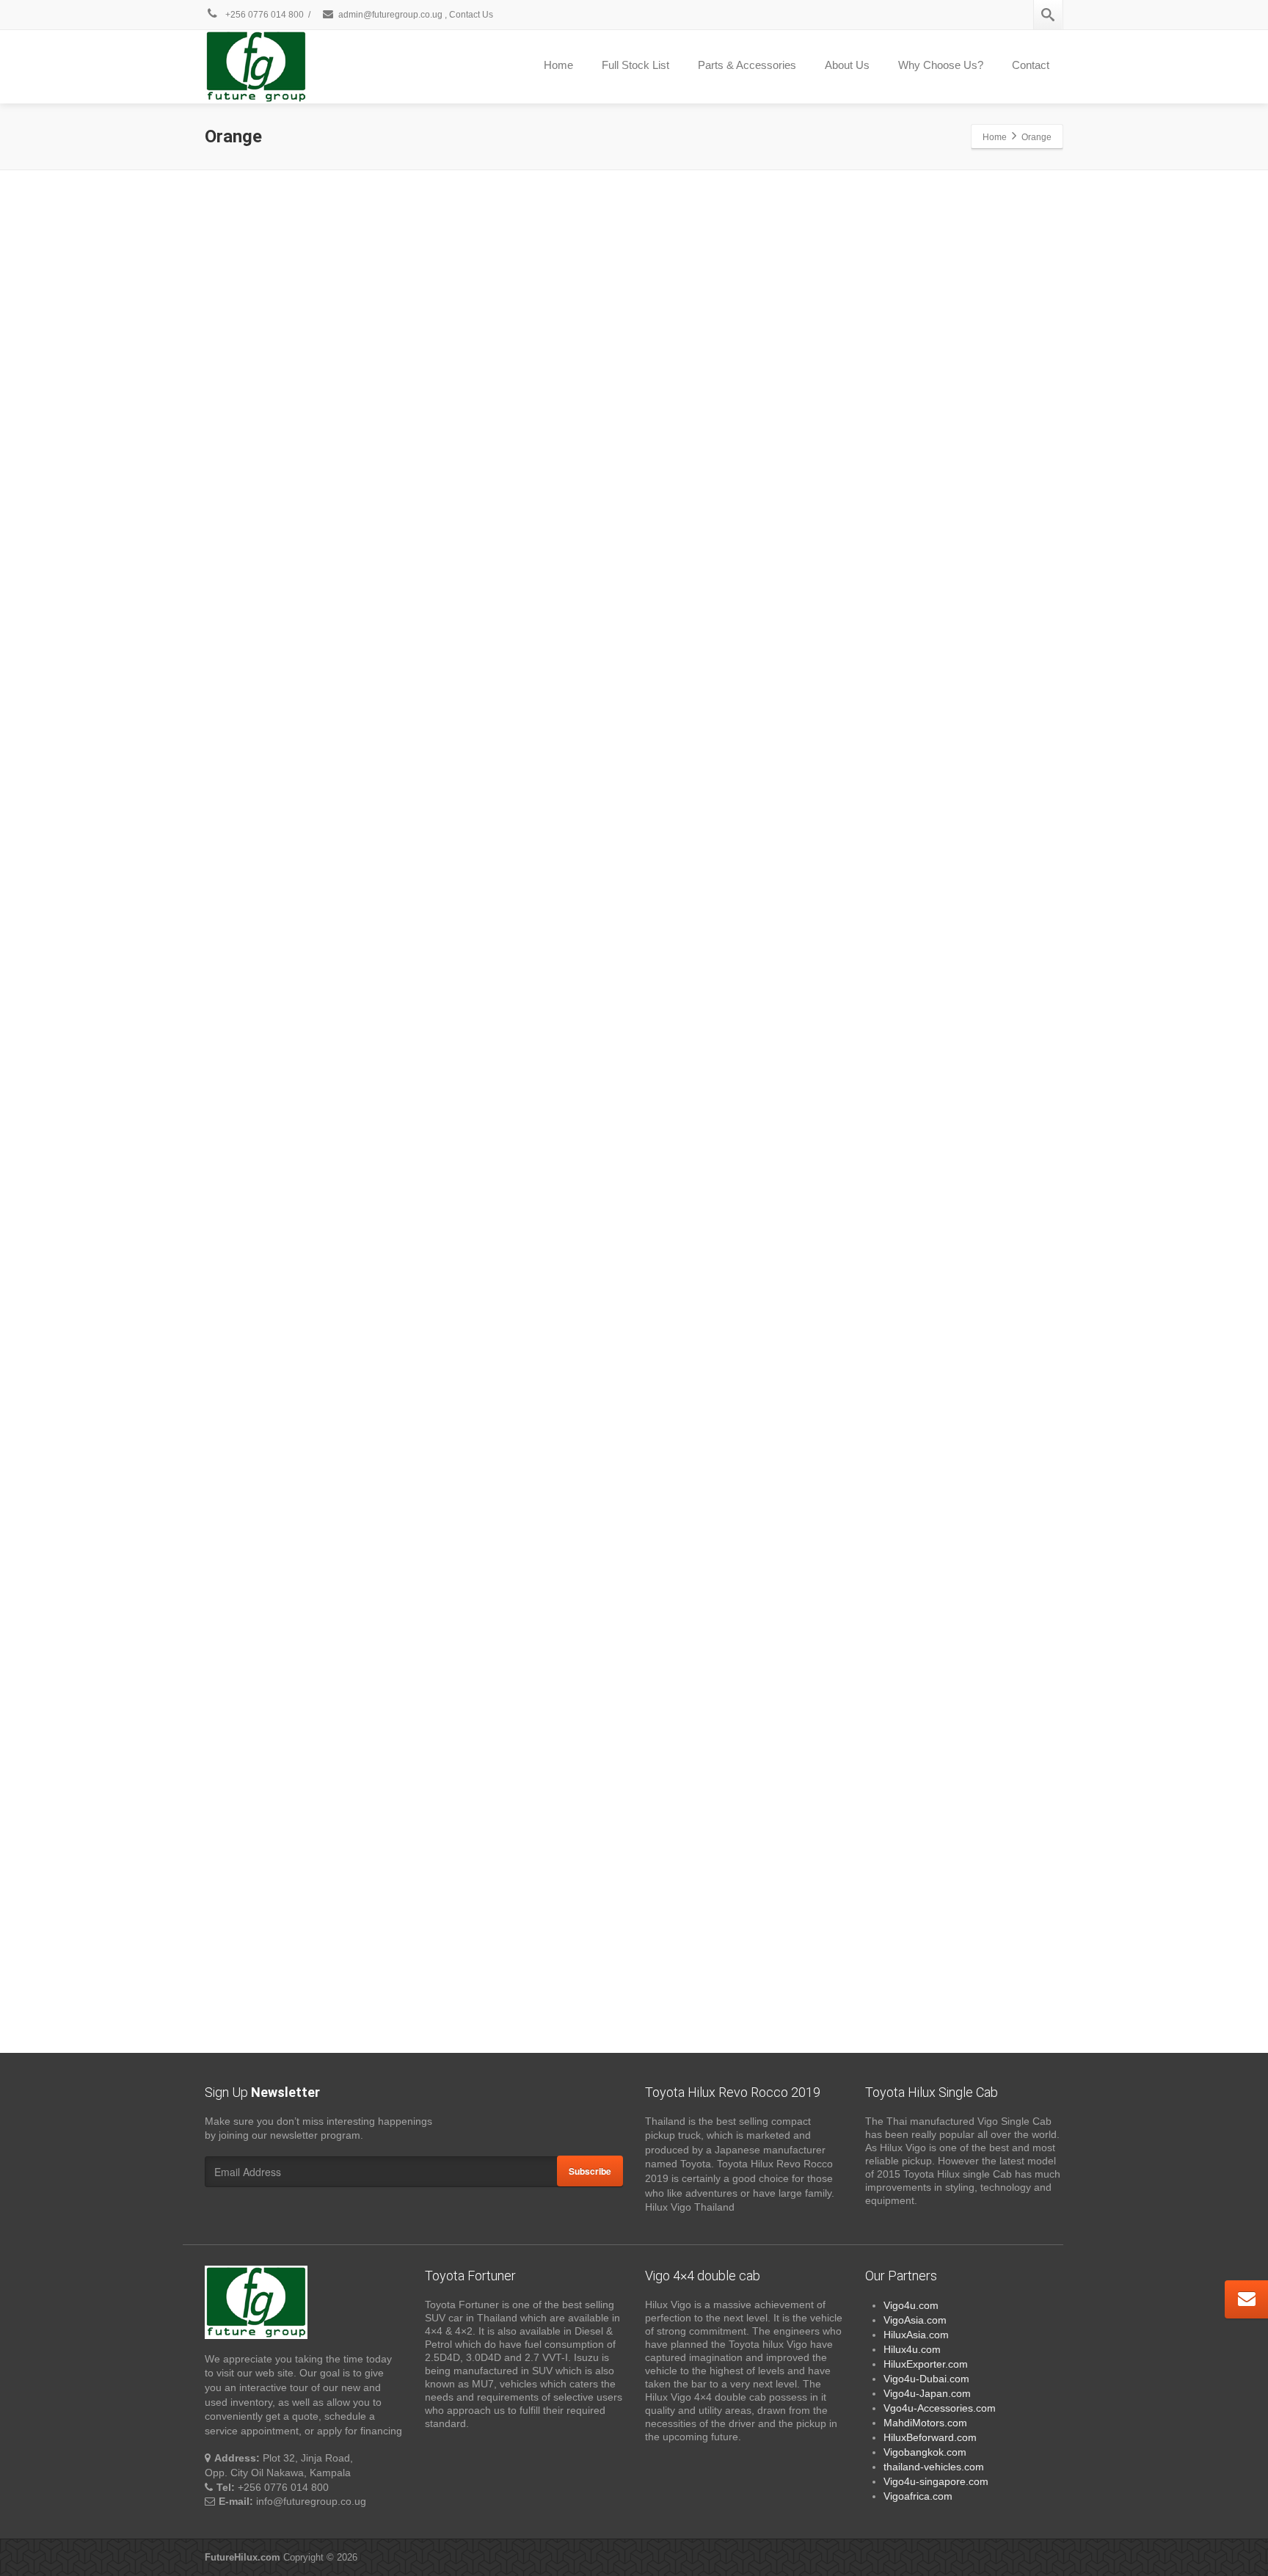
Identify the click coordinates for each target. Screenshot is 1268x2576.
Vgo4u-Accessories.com (940, 2408)
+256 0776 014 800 (263, 15)
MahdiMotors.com (925, 2423)
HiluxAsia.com (916, 2335)
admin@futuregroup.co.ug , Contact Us (416, 15)
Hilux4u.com (912, 2349)
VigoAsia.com (915, 2320)
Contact (1031, 65)
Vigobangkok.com (925, 2452)
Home (558, 65)
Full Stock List (635, 65)
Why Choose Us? (941, 65)
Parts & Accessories (747, 65)
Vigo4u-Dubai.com (926, 2379)
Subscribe (590, 2171)
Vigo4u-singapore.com (936, 2481)
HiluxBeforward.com (930, 2437)
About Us (847, 65)
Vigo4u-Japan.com (927, 2393)
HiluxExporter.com (926, 2364)
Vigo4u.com (911, 2305)
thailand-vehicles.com (935, 2467)
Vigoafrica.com (918, 2496)
